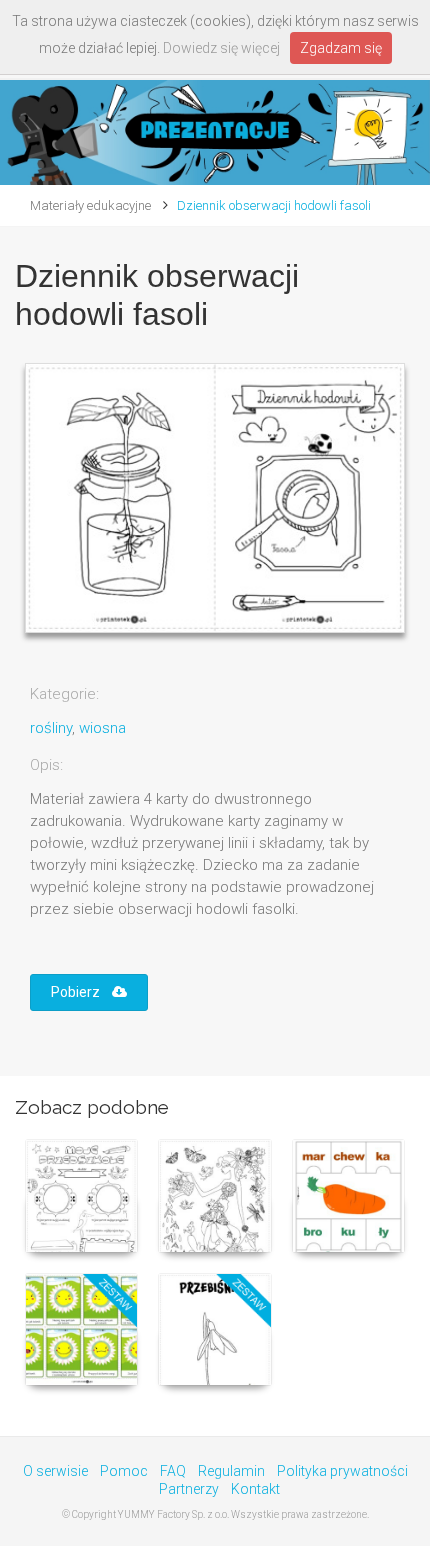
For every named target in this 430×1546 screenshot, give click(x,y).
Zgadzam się (341, 48)
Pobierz (81, 992)
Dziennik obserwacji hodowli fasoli (274, 205)
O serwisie (55, 1471)
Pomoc (124, 1471)
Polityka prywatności (342, 1471)
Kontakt (255, 1489)
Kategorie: (64, 694)
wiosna (102, 728)
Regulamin (231, 1471)
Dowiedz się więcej (221, 48)
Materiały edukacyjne (90, 205)
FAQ (173, 1471)
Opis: (46, 765)
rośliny (51, 728)
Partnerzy (189, 1489)
